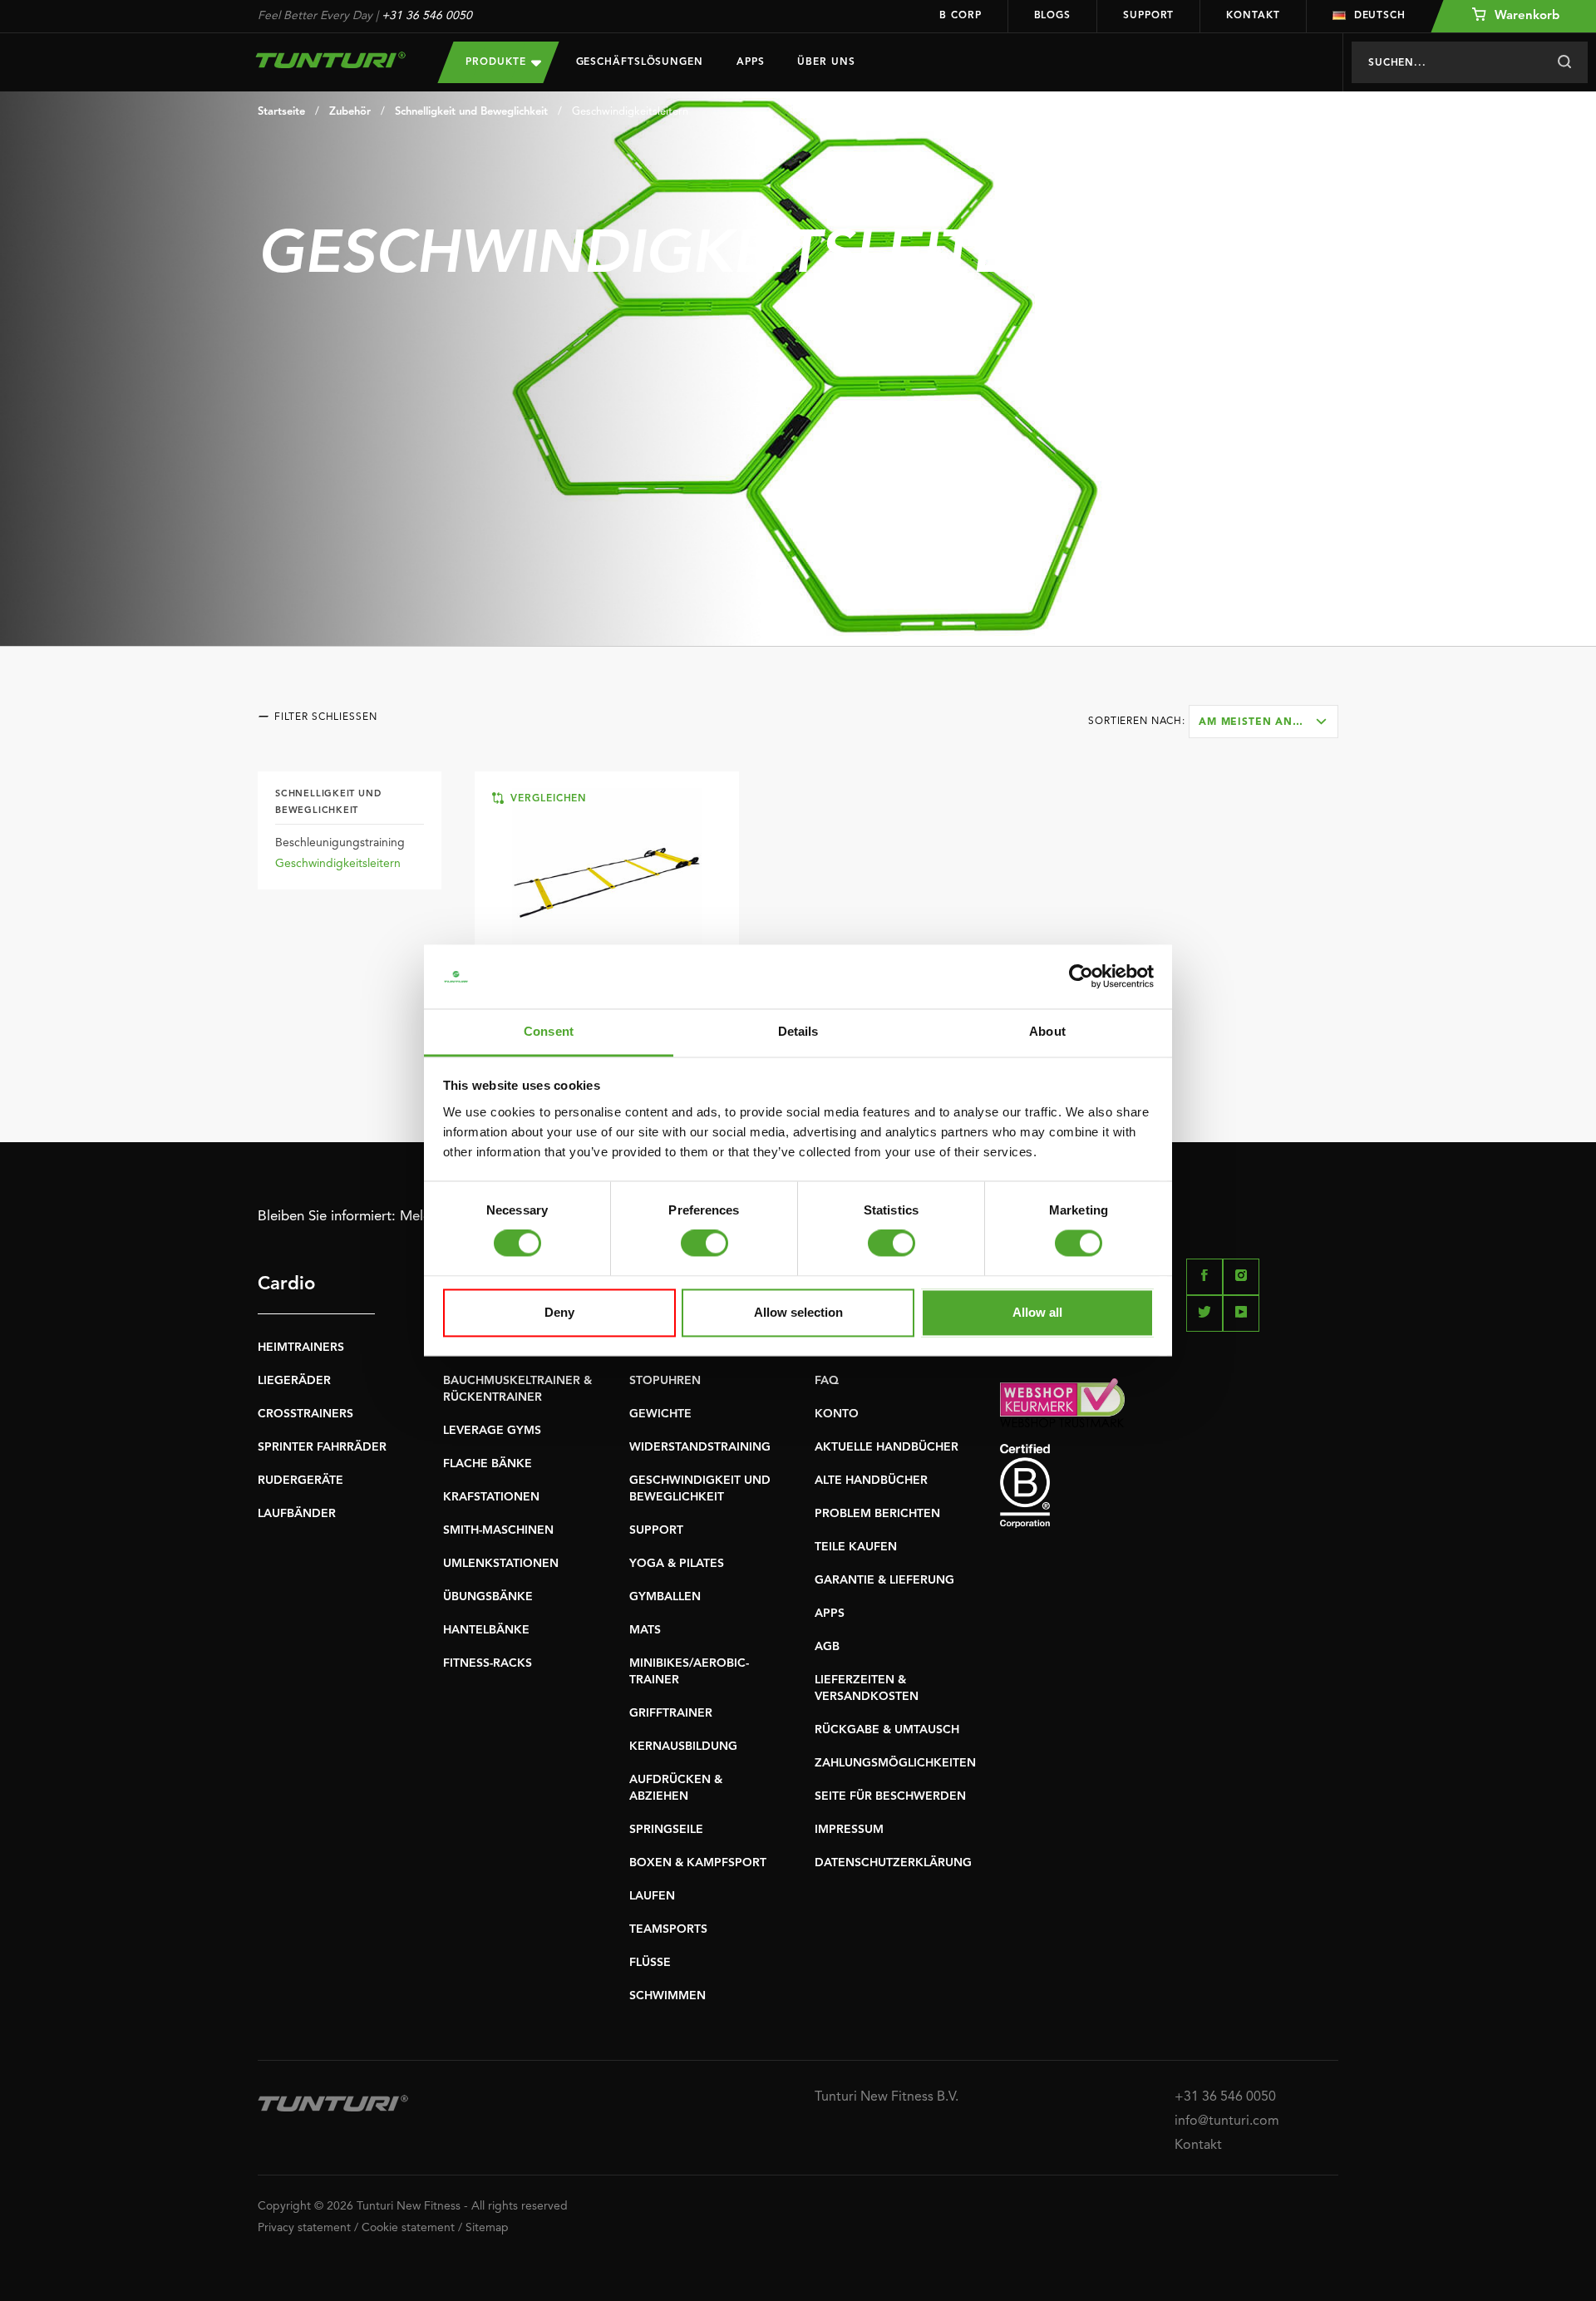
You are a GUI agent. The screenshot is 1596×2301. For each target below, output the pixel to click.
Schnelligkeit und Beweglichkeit (471, 112)
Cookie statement (408, 2228)
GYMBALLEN (665, 1597)
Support (1148, 16)
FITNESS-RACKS (488, 1663)
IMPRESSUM (849, 1830)
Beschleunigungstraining (340, 843)
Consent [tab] (549, 1031)
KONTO (837, 1414)
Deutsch (1380, 16)
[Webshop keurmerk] (1169, 1403)
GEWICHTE (660, 1414)
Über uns (826, 62)
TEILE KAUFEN (856, 1547)
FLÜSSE (650, 1963)
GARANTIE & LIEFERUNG (884, 1580)
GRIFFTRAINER (671, 1713)
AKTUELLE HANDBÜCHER (887, 1447)
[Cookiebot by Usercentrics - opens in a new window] (1081, 977)
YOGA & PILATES (677, 1564)
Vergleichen (547, 799)
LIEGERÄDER (294, 1381)
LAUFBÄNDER (297, 1514)
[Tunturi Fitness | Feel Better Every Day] (331, 60)
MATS (645, 1630)
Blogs (1053, 16)
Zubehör (350, 112)
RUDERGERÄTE (300, 1481)
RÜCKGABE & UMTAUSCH (887, 1730)
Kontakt (1253, 16)
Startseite (281, 112)
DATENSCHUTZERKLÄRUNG (893, 1863)
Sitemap (487, 2228)
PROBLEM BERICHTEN (877, 1514)
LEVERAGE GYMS (492, 1431)
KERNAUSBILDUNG (683, 1747)
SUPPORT (656, 1530)
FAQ (827, 1381)
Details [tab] (798, 1031)
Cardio (286, 1284)
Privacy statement (304, 2228)
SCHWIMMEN (667, 1996)
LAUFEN (652, 1896)
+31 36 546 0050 (427, 16)
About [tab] (1047, 1031)
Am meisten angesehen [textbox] (1268, 722)
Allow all (1037, 1312)
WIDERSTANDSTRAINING (700, 1447)
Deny (559, 1312)
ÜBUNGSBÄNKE (488, 1597)
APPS (830, 1614)
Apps (751, 62)
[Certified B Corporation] (1169, 1486)
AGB (827, 1647)
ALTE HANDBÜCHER (871, 1481)
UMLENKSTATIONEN (501, 1564)
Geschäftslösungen (640, 62)
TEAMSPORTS (668, 1929)
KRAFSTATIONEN (491, 1497)
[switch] (704, 1244)
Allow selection (798, 1312)
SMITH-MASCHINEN (498, 1530)
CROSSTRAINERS (305, 1414)
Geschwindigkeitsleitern (630, 112)
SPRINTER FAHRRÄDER (322, 1447)
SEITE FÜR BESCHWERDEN (890, 1796)
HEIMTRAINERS (301, 1348)
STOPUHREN (665, 1381)
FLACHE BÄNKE (488, 1464)
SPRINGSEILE (666, 1830)
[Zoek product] (1564, 62)
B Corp (960, 16)
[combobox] (1263, 722)
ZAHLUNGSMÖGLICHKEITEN (895, 1763)
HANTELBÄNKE (486, 1630)
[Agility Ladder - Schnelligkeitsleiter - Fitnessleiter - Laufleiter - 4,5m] (606, 883)
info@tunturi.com (1227, 2121)
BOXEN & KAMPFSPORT (698, 1863)
